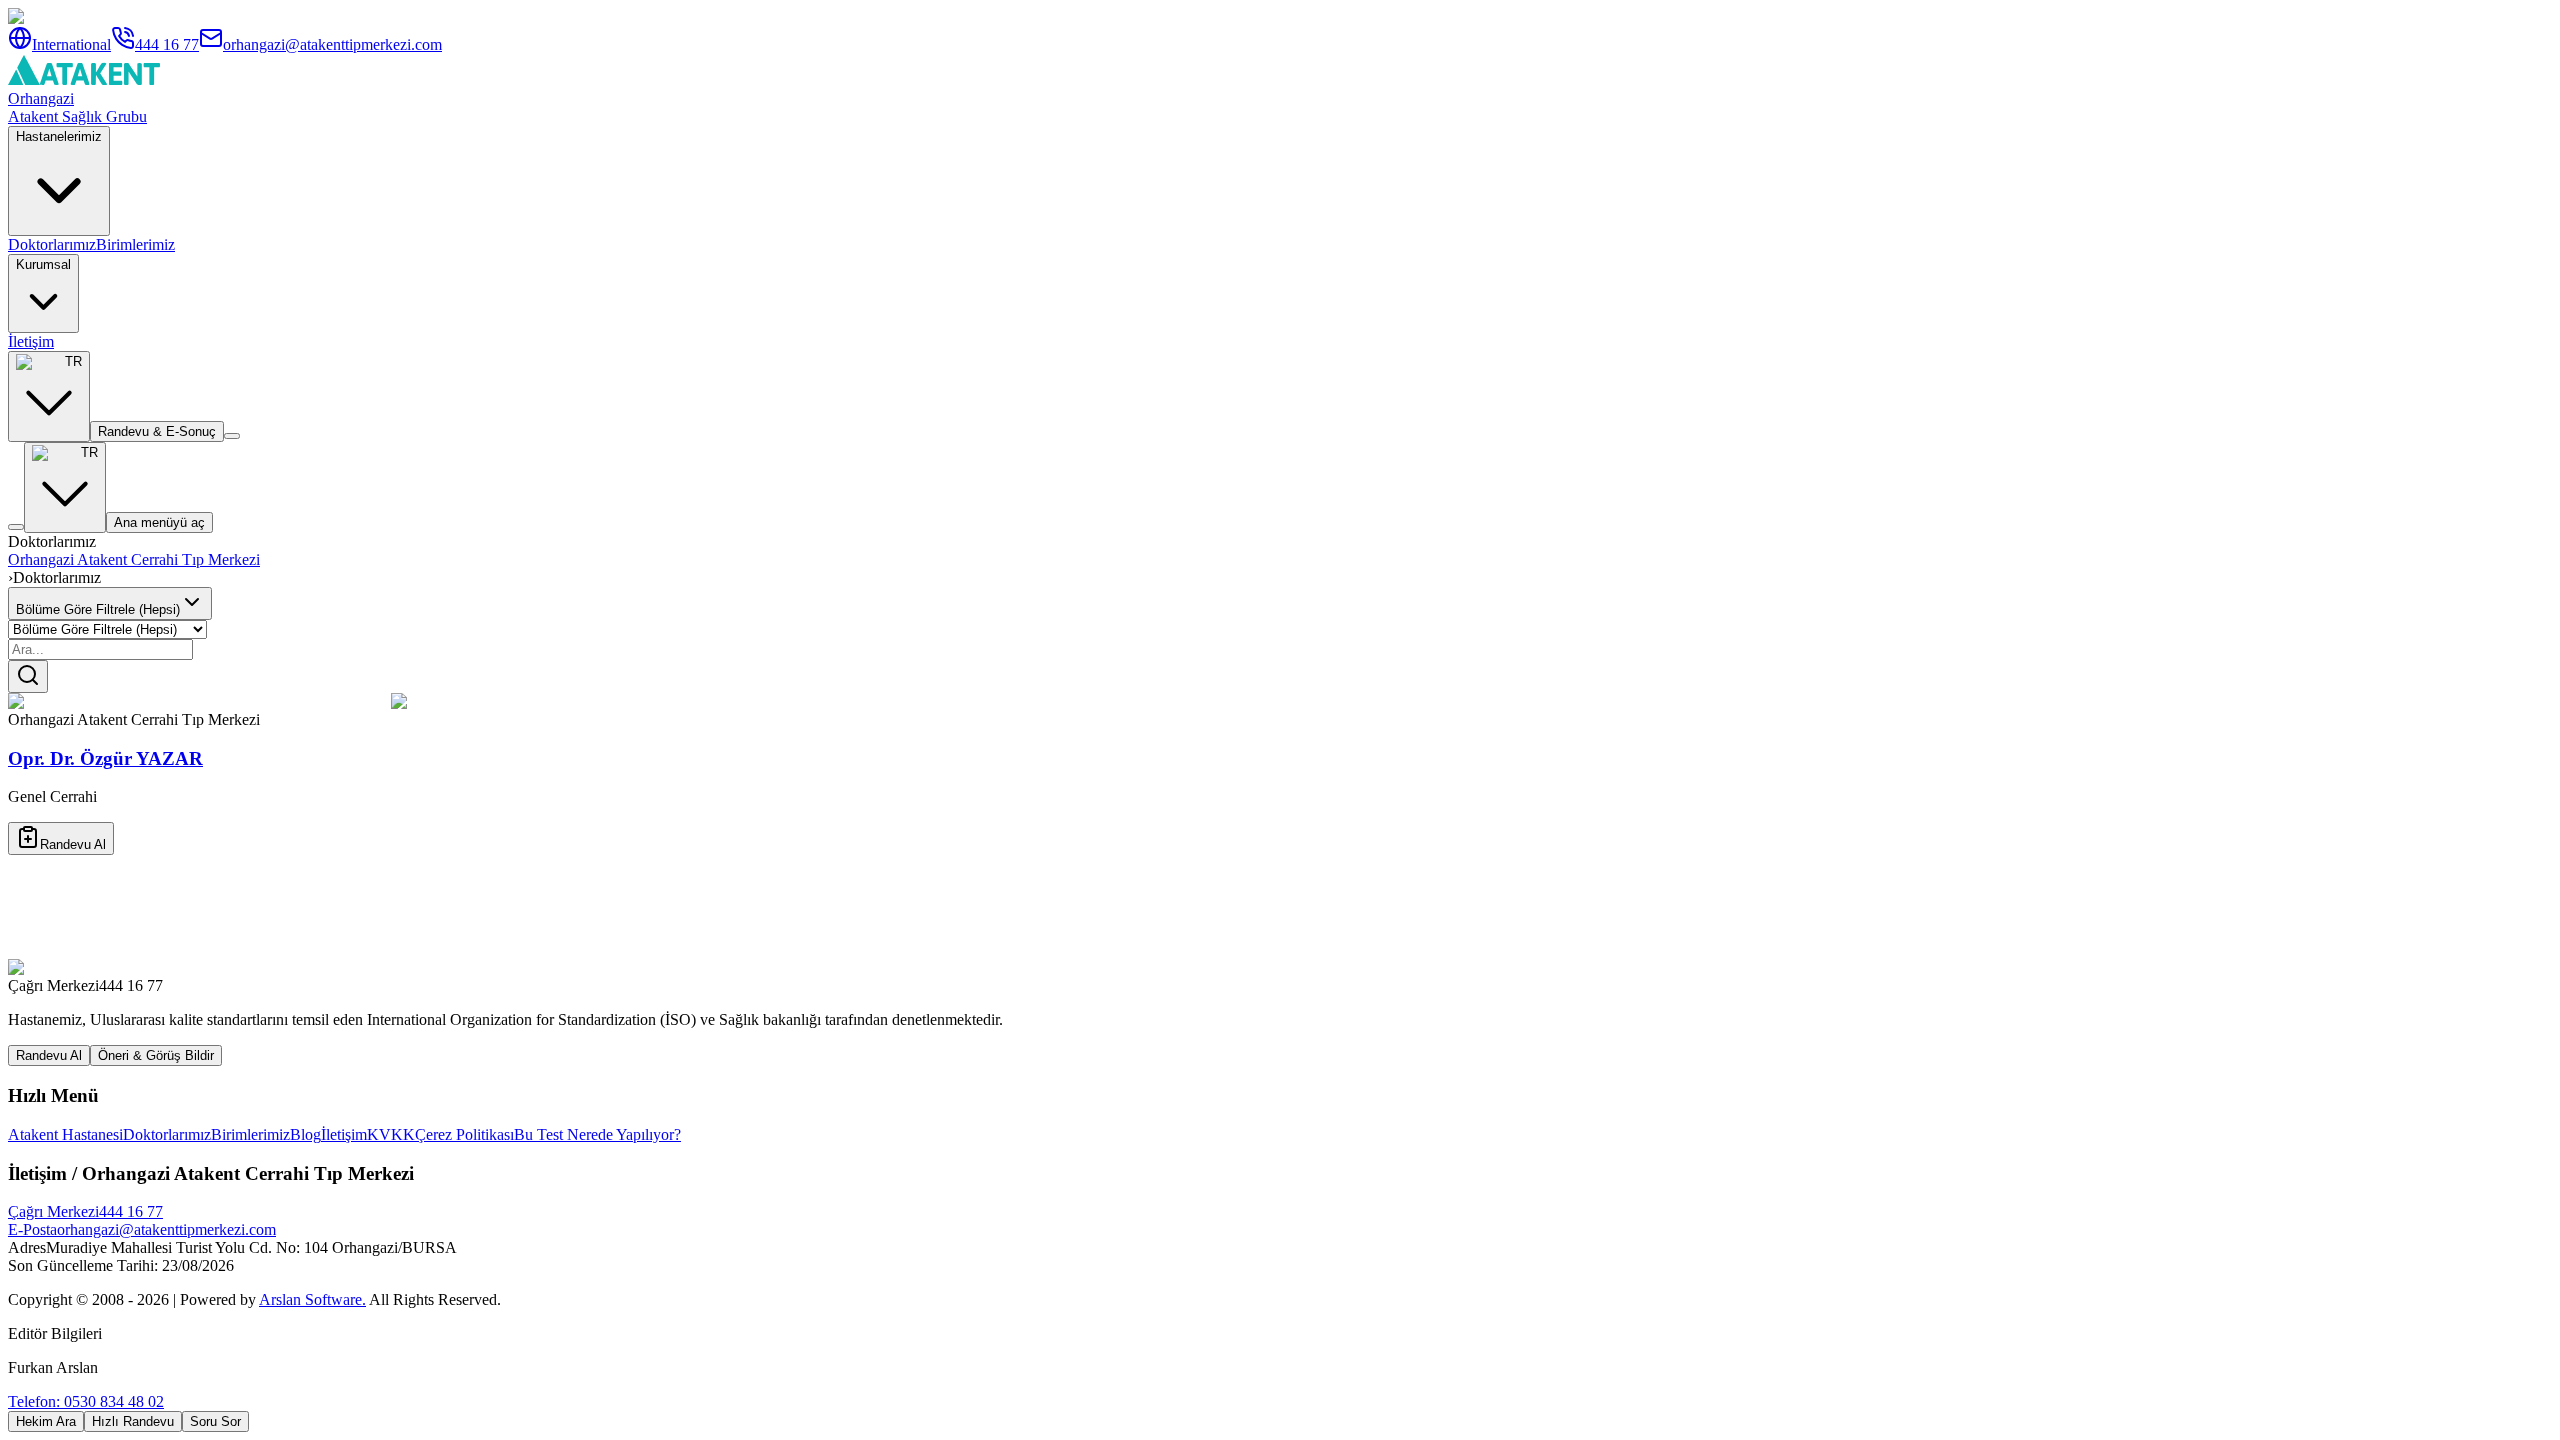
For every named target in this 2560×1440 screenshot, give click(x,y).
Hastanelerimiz (59, 136)
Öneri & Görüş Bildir (156, 1055)
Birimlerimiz (135, 244)
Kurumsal (43, 264)
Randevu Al (73, 844)
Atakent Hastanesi (65, 1134)
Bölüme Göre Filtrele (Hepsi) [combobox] (98, 609)
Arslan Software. (312, 1299)
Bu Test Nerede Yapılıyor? (597, 1134)
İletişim (31, 341)
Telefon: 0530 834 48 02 (86, 1401)
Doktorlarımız (52, 244)
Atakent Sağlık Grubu (77, 116)
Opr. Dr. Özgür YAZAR (105, 758)
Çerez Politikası (464, 1134)
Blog (305, 1134)
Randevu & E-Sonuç (157, 431)
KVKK (391, 1134)
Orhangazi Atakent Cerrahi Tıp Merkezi (134, 559)
